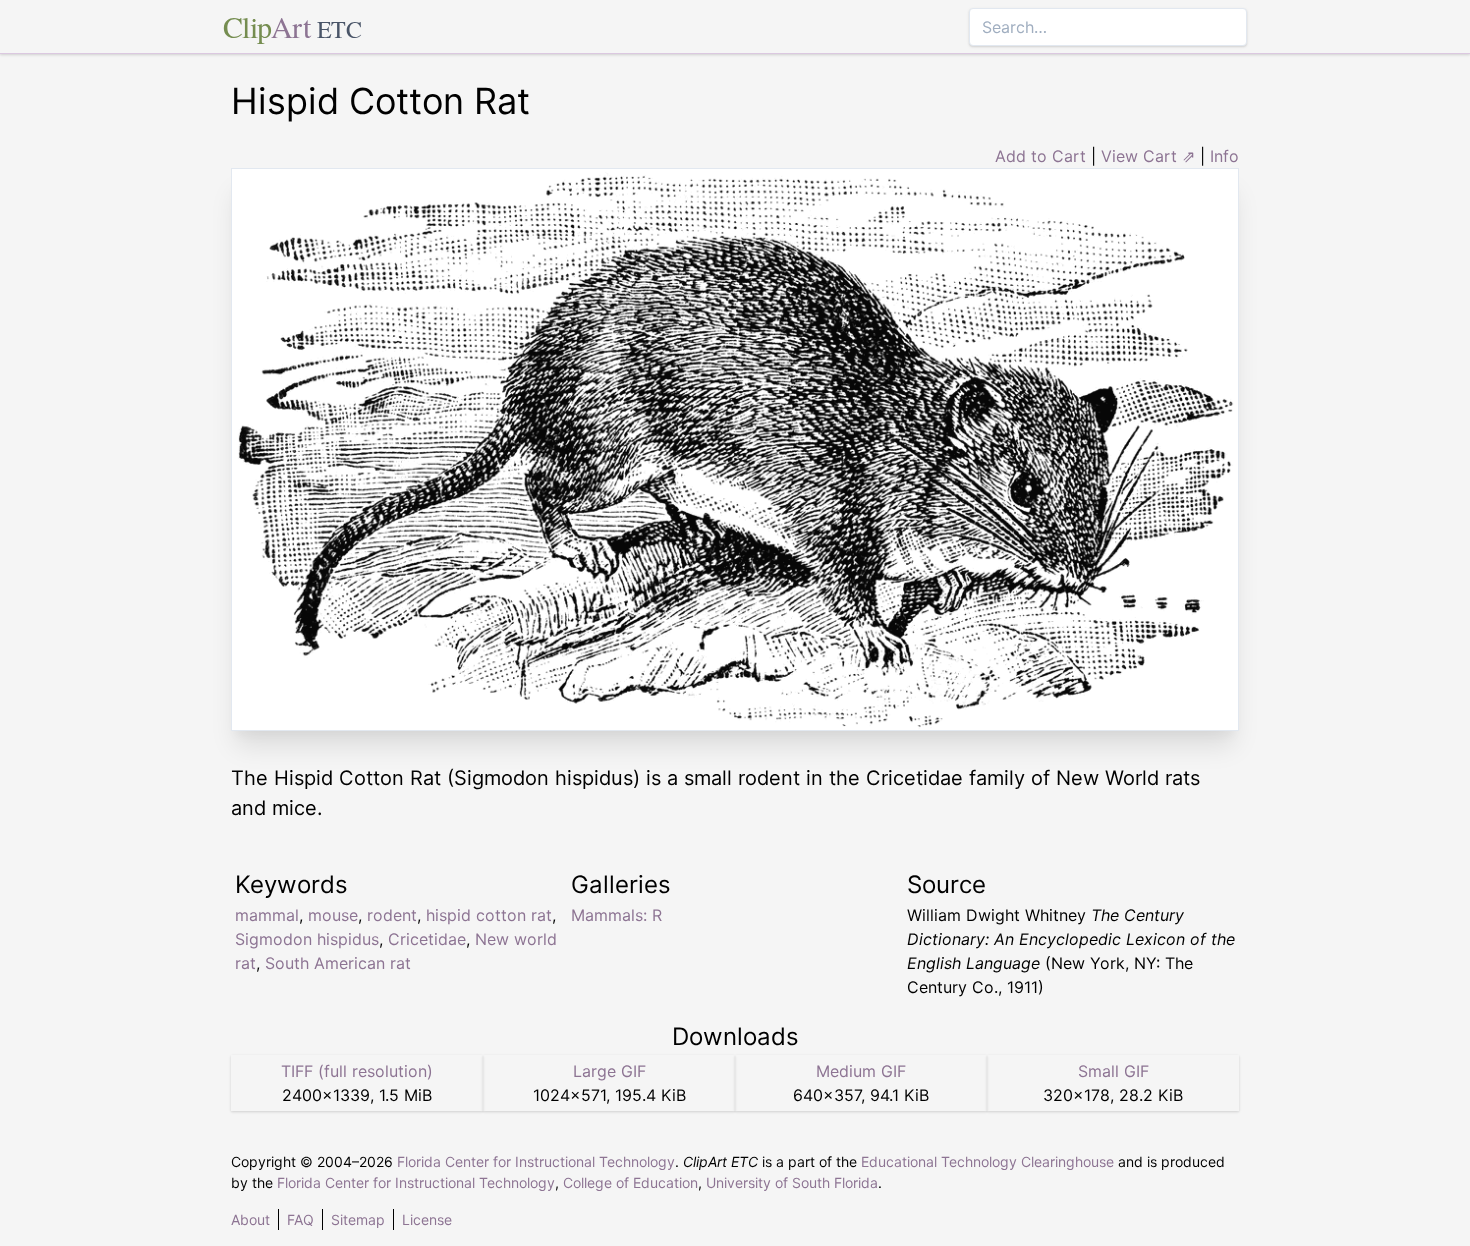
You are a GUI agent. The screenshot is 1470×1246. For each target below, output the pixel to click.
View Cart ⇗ (1148, 156)
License (427, 1219)
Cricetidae (427, 939)
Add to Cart (1040, 156)
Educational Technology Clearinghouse (987, 1161)
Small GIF (1113, 1071)
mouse (333, 915)
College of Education (630, 1182)
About (250, 1219)
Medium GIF (861, 1071)
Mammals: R (616, 915)
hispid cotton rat (489, 915)
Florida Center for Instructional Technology (536, 1161)
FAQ (300, 1219)
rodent (392, 915)
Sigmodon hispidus (307, 939)
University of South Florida (792, 1182)
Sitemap (358, 1219)
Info (1224, 156)
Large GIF (609, 1071)
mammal (267, 915)
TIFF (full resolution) (357, 1071)
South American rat (338, 963)
